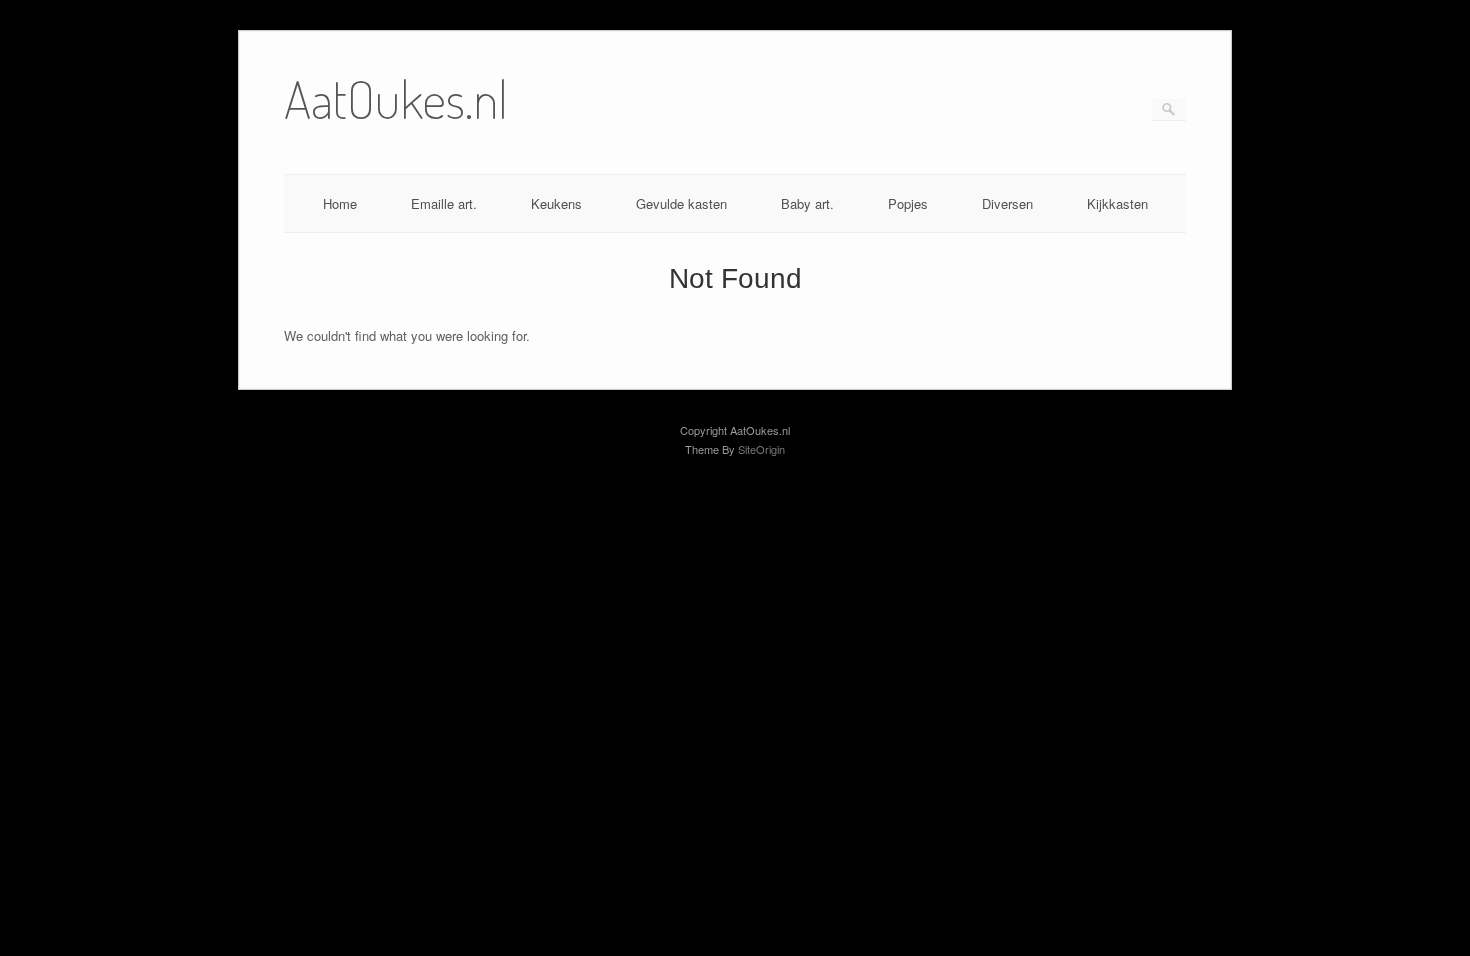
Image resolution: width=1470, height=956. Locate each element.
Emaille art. (444, 203)
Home (340, 203)
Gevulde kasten (681, 203)
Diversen (1007, 203)
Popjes (908, 203)
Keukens (556, 203)
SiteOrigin (761, 449)
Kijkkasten (1117, 203)
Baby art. (807, 203)
